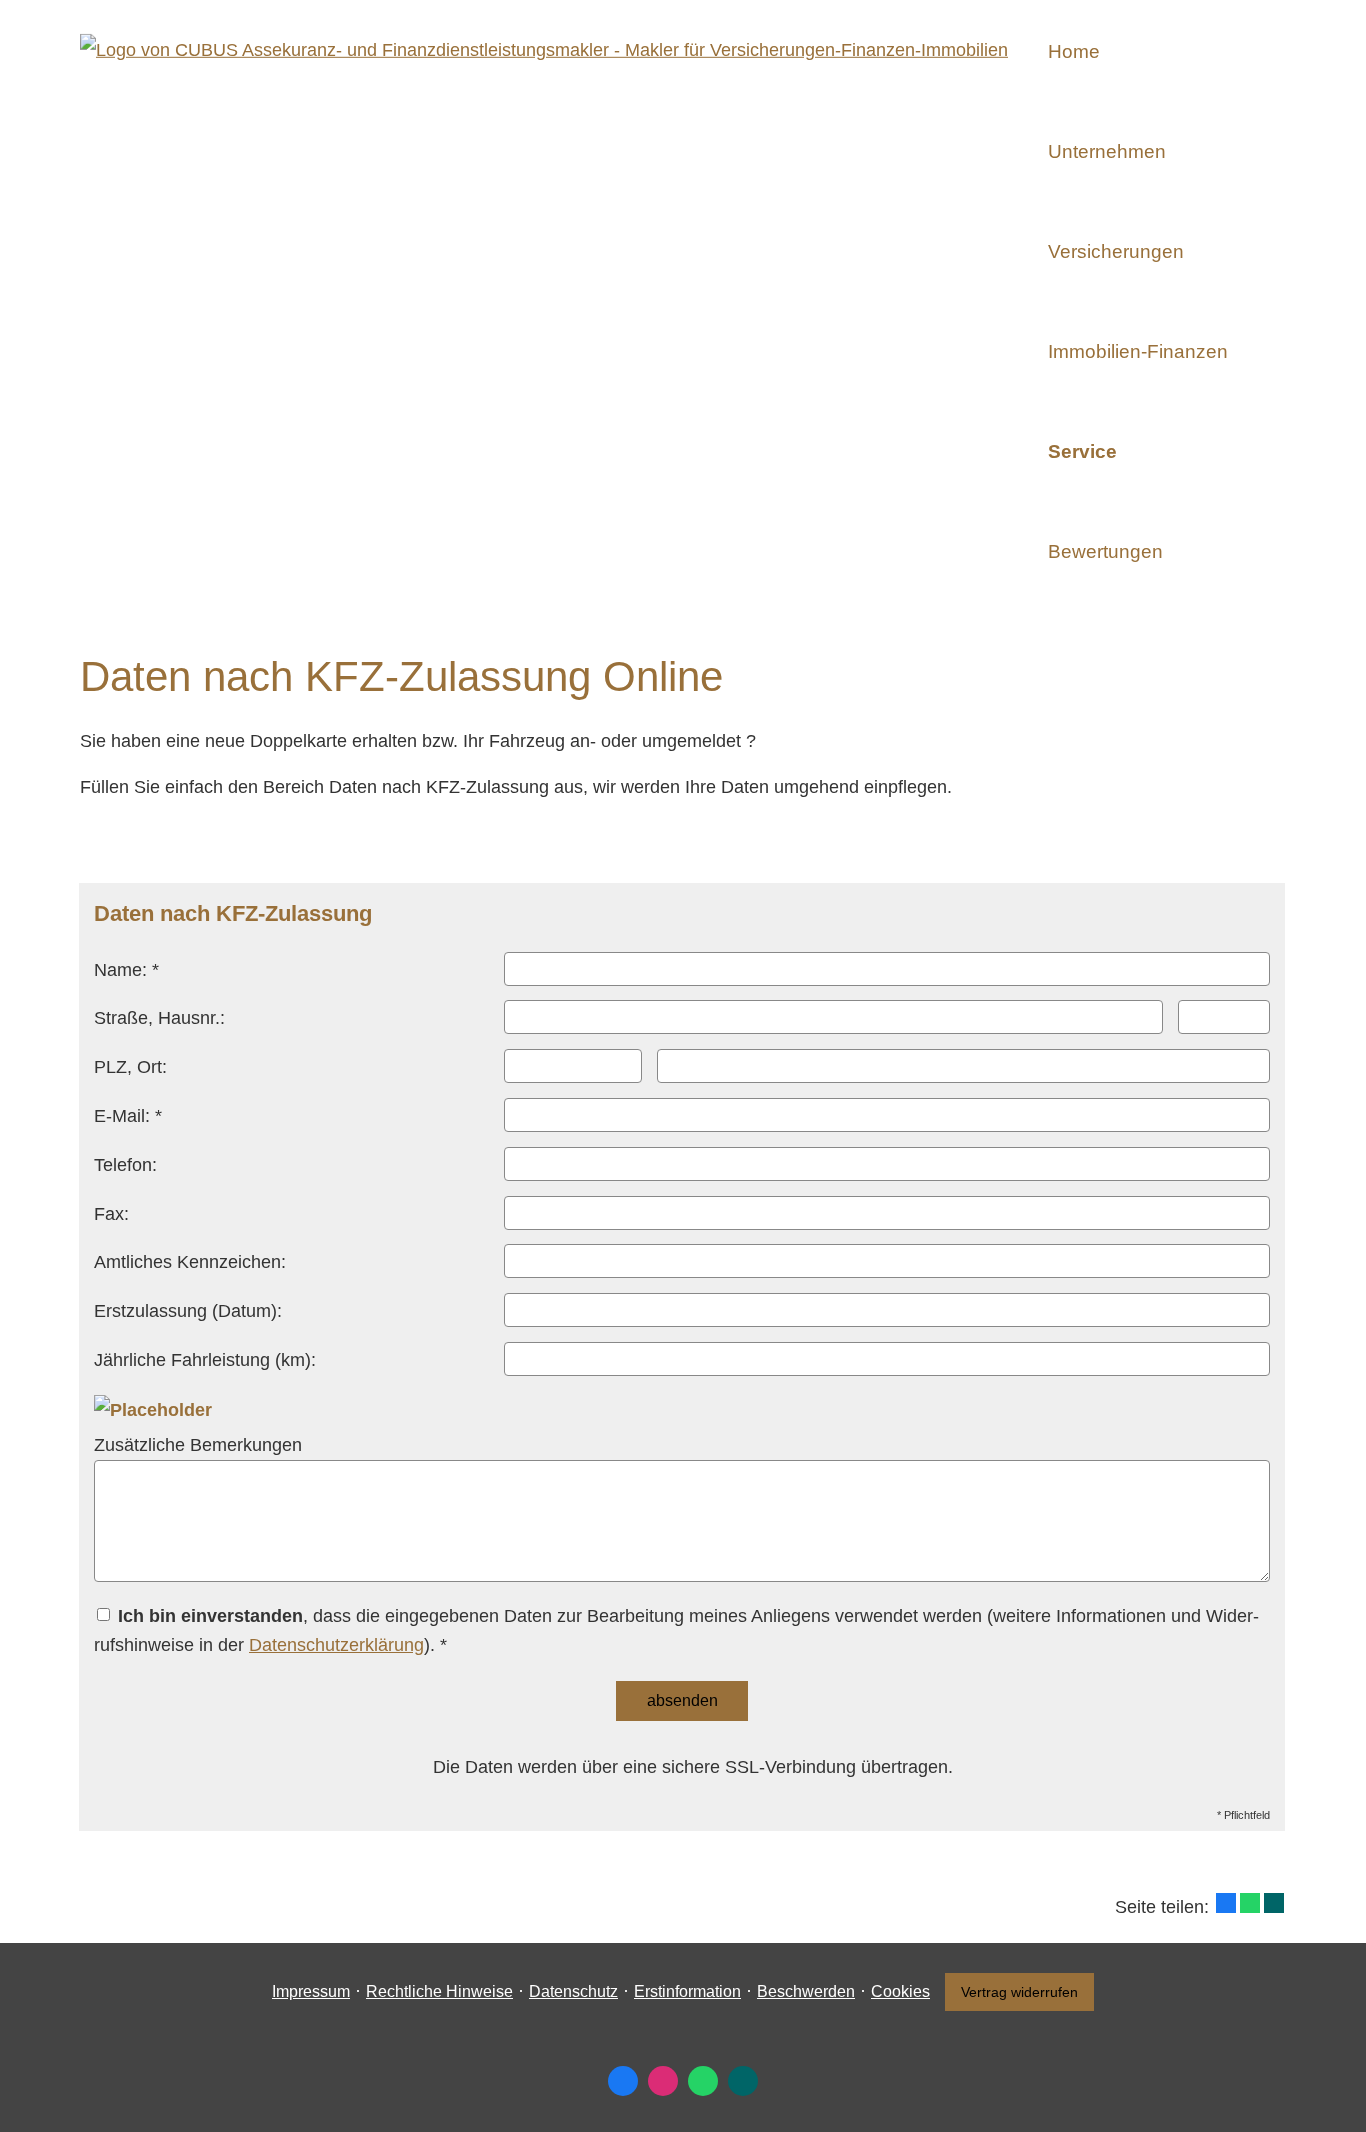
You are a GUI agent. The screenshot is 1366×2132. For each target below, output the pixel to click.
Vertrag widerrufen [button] (1019, 1992)
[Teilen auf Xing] (1274, 1903)
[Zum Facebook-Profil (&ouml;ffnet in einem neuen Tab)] (623, 2081)
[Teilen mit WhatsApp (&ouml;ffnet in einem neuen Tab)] (1250, 1903)
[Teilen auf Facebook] (1226, 1903)
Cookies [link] (900, 1991)
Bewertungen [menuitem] (1105, 551)
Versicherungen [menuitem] (1116, 251)
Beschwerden (806, 1991)
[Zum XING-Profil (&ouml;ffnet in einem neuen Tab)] (743, 2081)
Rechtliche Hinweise (439, 1991)
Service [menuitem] (1082, 451)
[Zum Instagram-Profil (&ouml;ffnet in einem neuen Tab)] (663, 2081)
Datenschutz (573, 1991)
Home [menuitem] (1074, 51)
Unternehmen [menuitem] (1107, 151)
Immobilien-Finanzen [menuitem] (1138, 351)
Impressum (311, 1991)
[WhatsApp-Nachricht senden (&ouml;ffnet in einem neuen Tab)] (703, 2081)
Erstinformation (687, 1991)
